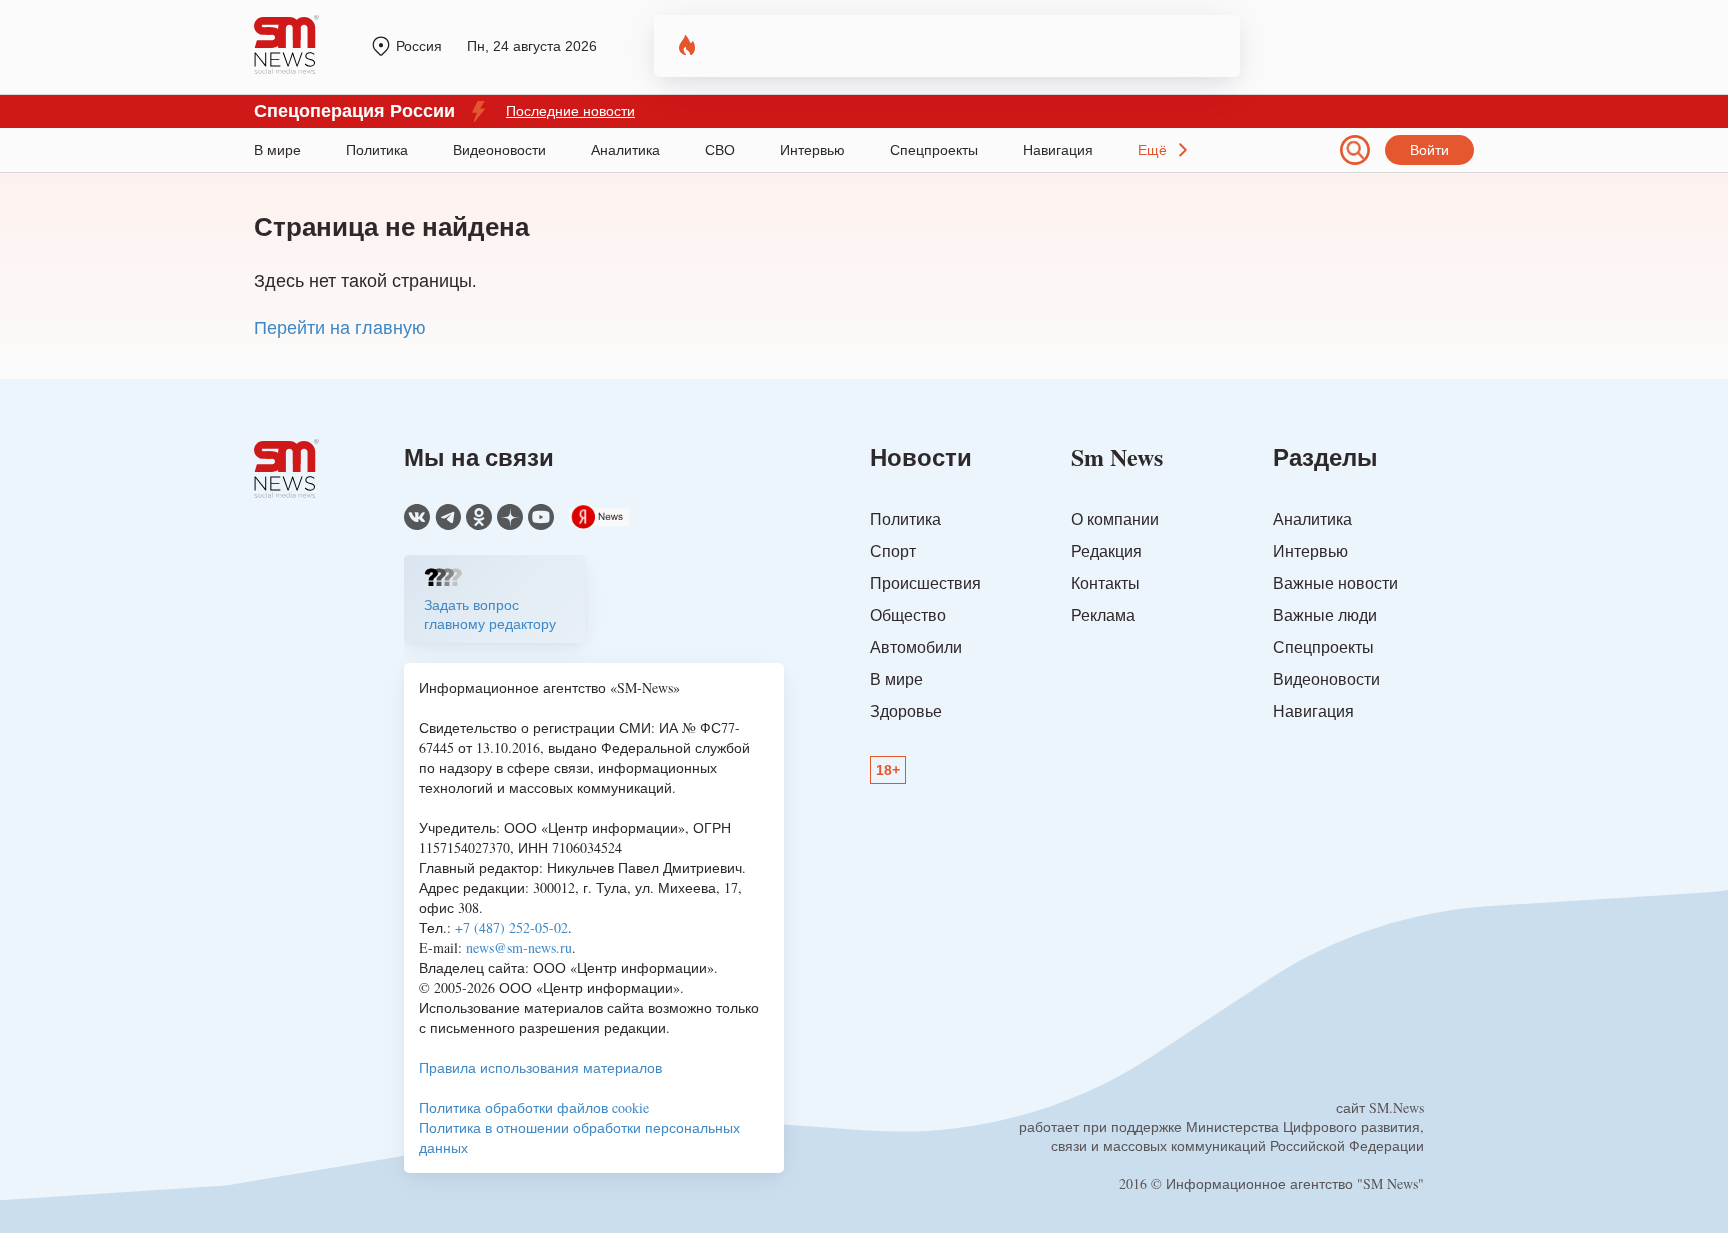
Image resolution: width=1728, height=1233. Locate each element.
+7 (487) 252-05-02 (511, 927)
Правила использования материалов (540, 1067)
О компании (1115, 518)
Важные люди (1325, 614)
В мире (277, 150)
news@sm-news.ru (519, 947)
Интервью (812, 150)
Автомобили (916, 646)
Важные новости (1335, 582)
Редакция (1106, 550)
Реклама (1103, 614)
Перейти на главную (340, 327)
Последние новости (570, 111)
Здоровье (906, 710)
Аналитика (625, 150)
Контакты (1105, 582)
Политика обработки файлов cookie (534, 1107)
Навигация (1058, 150)
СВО (720, 150)
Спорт (893, 550)
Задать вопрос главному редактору (490, 614)
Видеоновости (499, 150)
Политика (377, 150)
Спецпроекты (934, 150)
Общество (908, 614)
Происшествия (925, 582)
